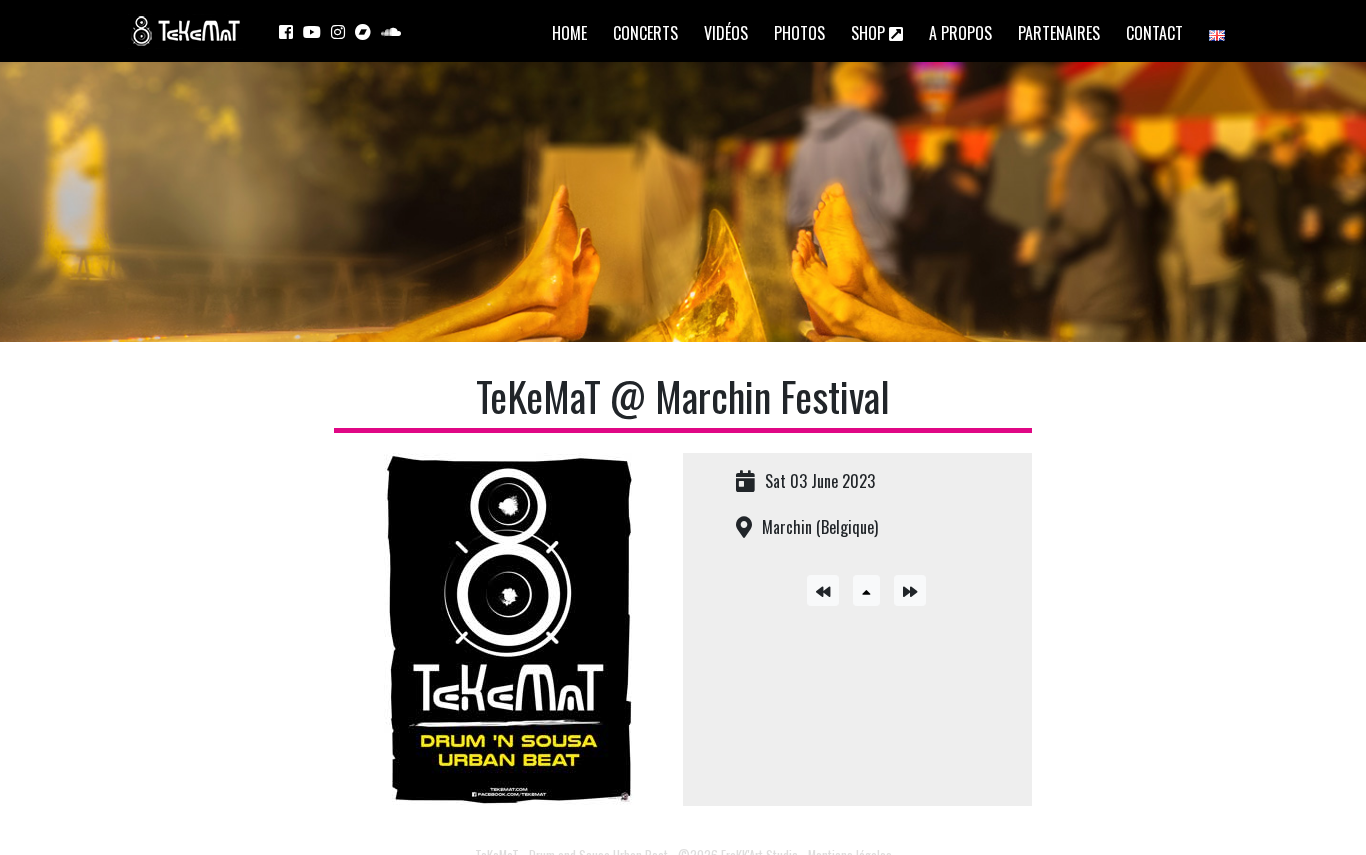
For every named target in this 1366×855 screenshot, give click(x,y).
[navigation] (828, 588)
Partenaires (1059, 33)
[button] (866, 590)
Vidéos (726, 33)
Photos (799, 33)
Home (569, 33)
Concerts (645, 33)
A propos (960, 33)
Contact (1154, 33)
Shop (870, 33)
